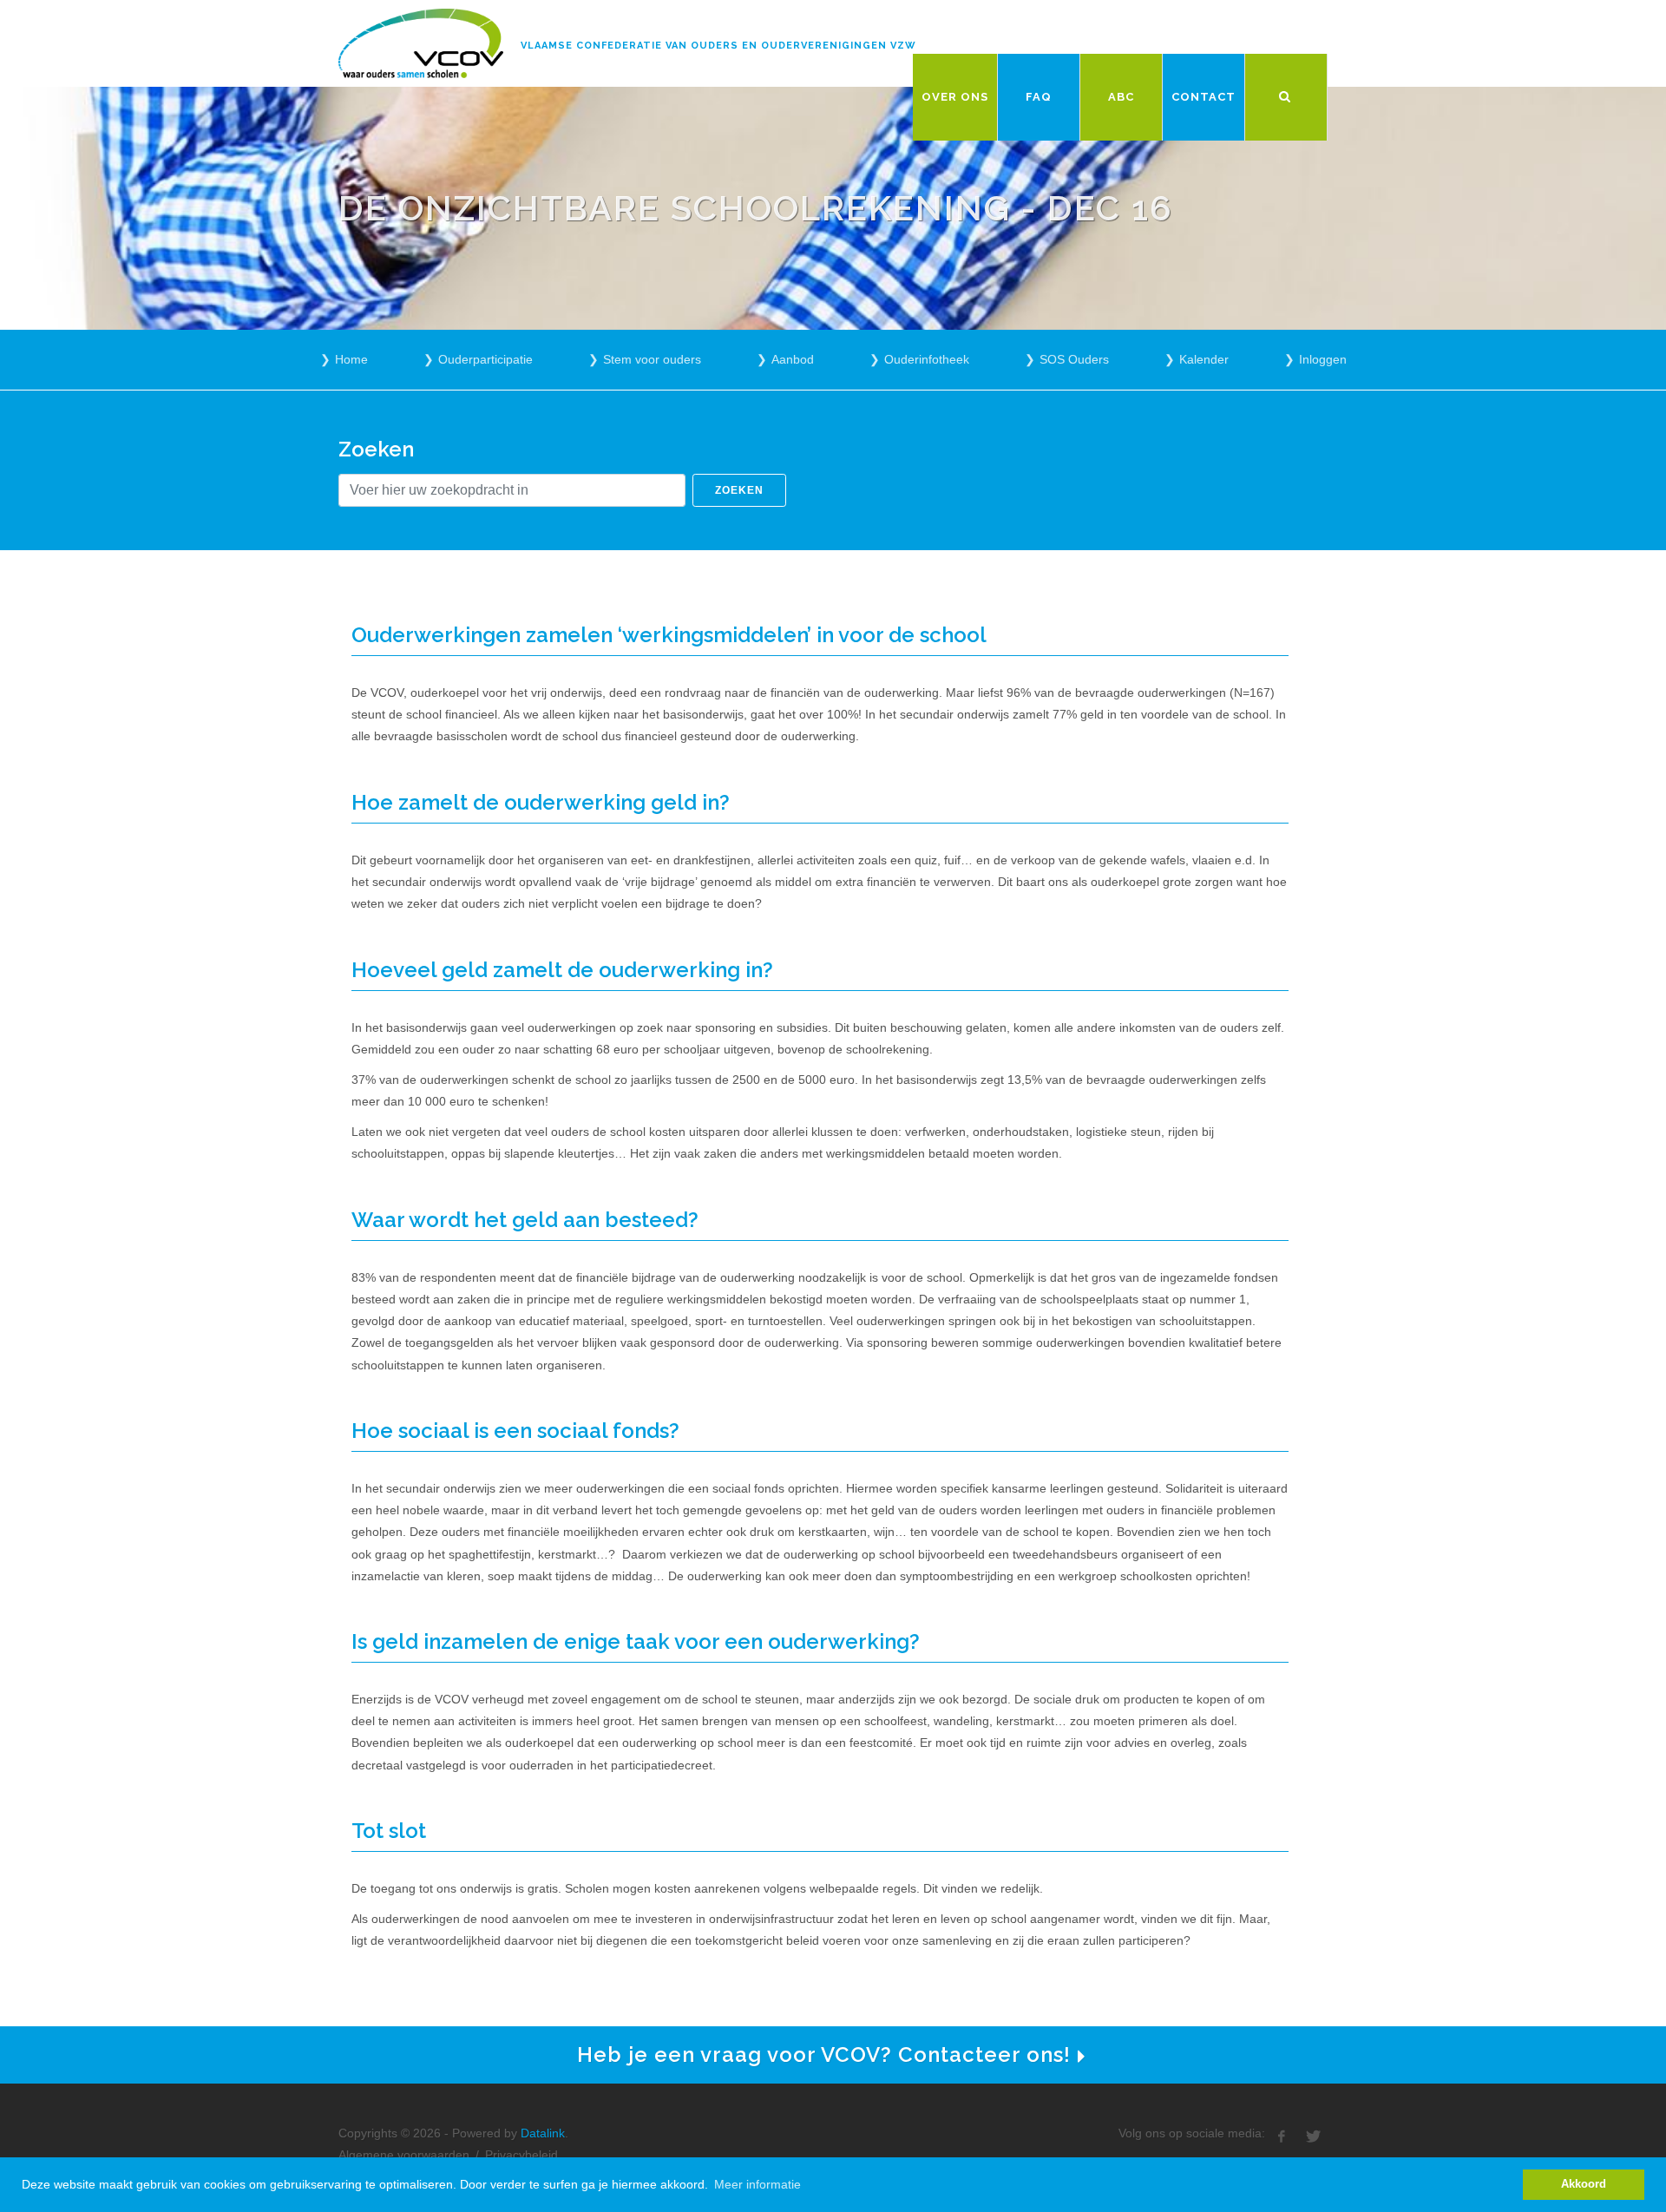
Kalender (1204, 359)
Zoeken (739, 490)
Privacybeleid (521, 2155)
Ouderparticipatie (485, 359)
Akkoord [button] (1584, 2184)
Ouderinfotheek (927, 359)
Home (351, 359)
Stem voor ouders (652, 359)
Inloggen (1323, 359)
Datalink (543, 2133)
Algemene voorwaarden (404, 2155)
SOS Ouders (1074, 359)
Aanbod (793, 359)
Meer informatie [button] (758, 2184)
